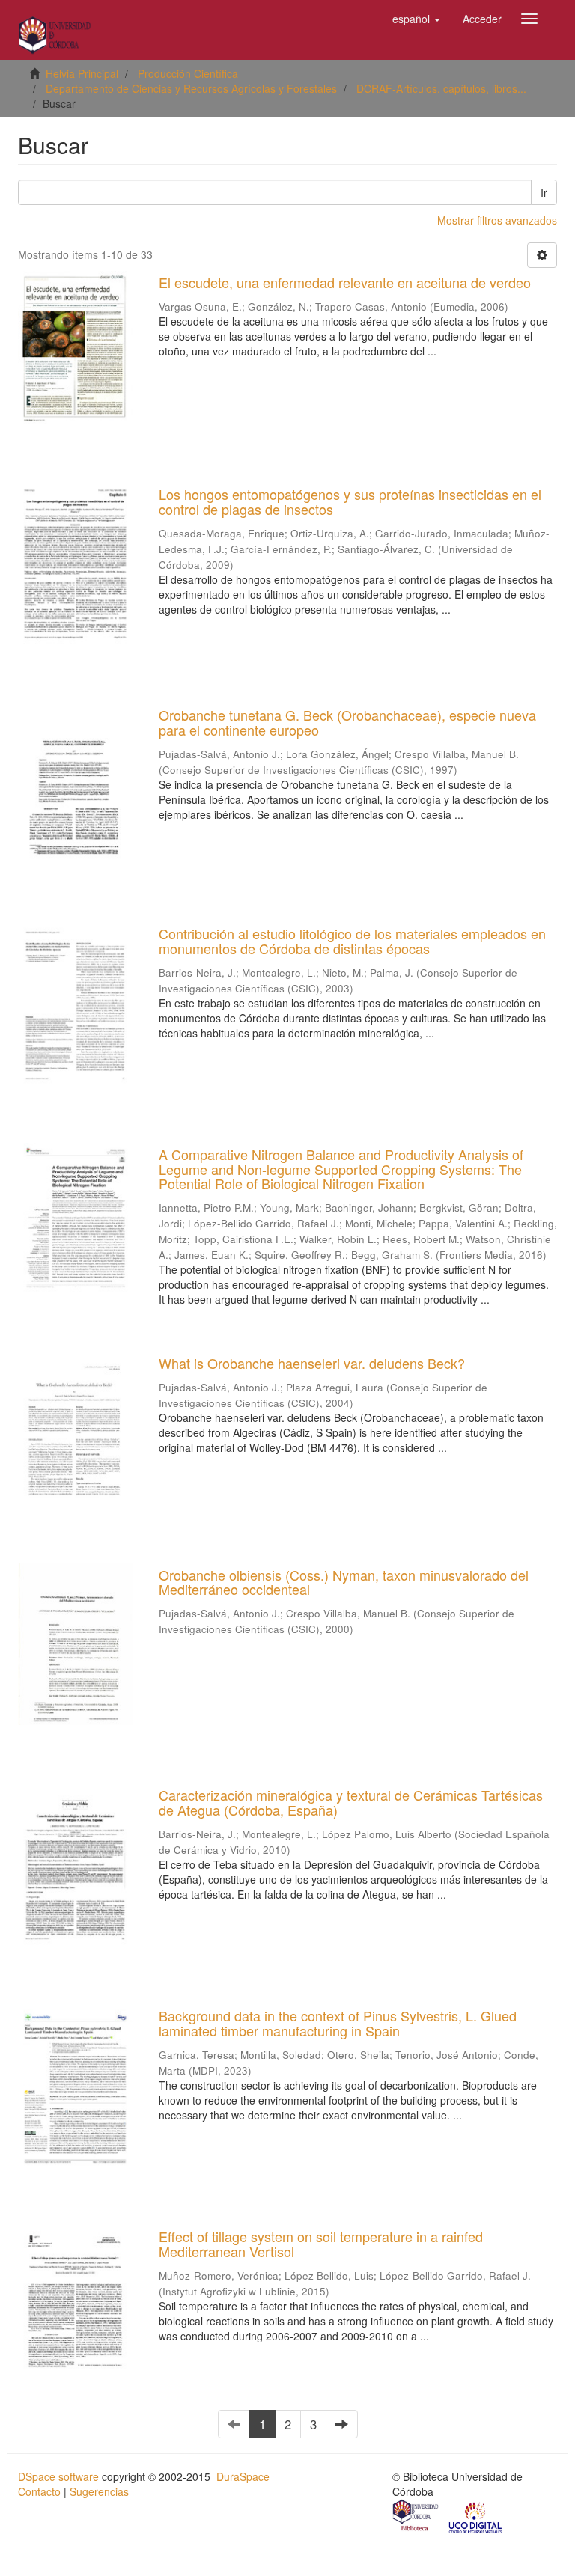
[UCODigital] (476, 2517)
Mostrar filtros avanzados (497, 220)
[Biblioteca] (416, 2517)
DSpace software (58, 2476)
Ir (544, 192)
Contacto (39, 2491)
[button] (416, 19)
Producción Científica (188, 73)
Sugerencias (99, 2491)
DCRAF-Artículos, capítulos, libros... (441, 88)
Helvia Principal (82, 73)
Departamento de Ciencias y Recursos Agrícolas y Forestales (191, 88)
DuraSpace (243, 2476)
